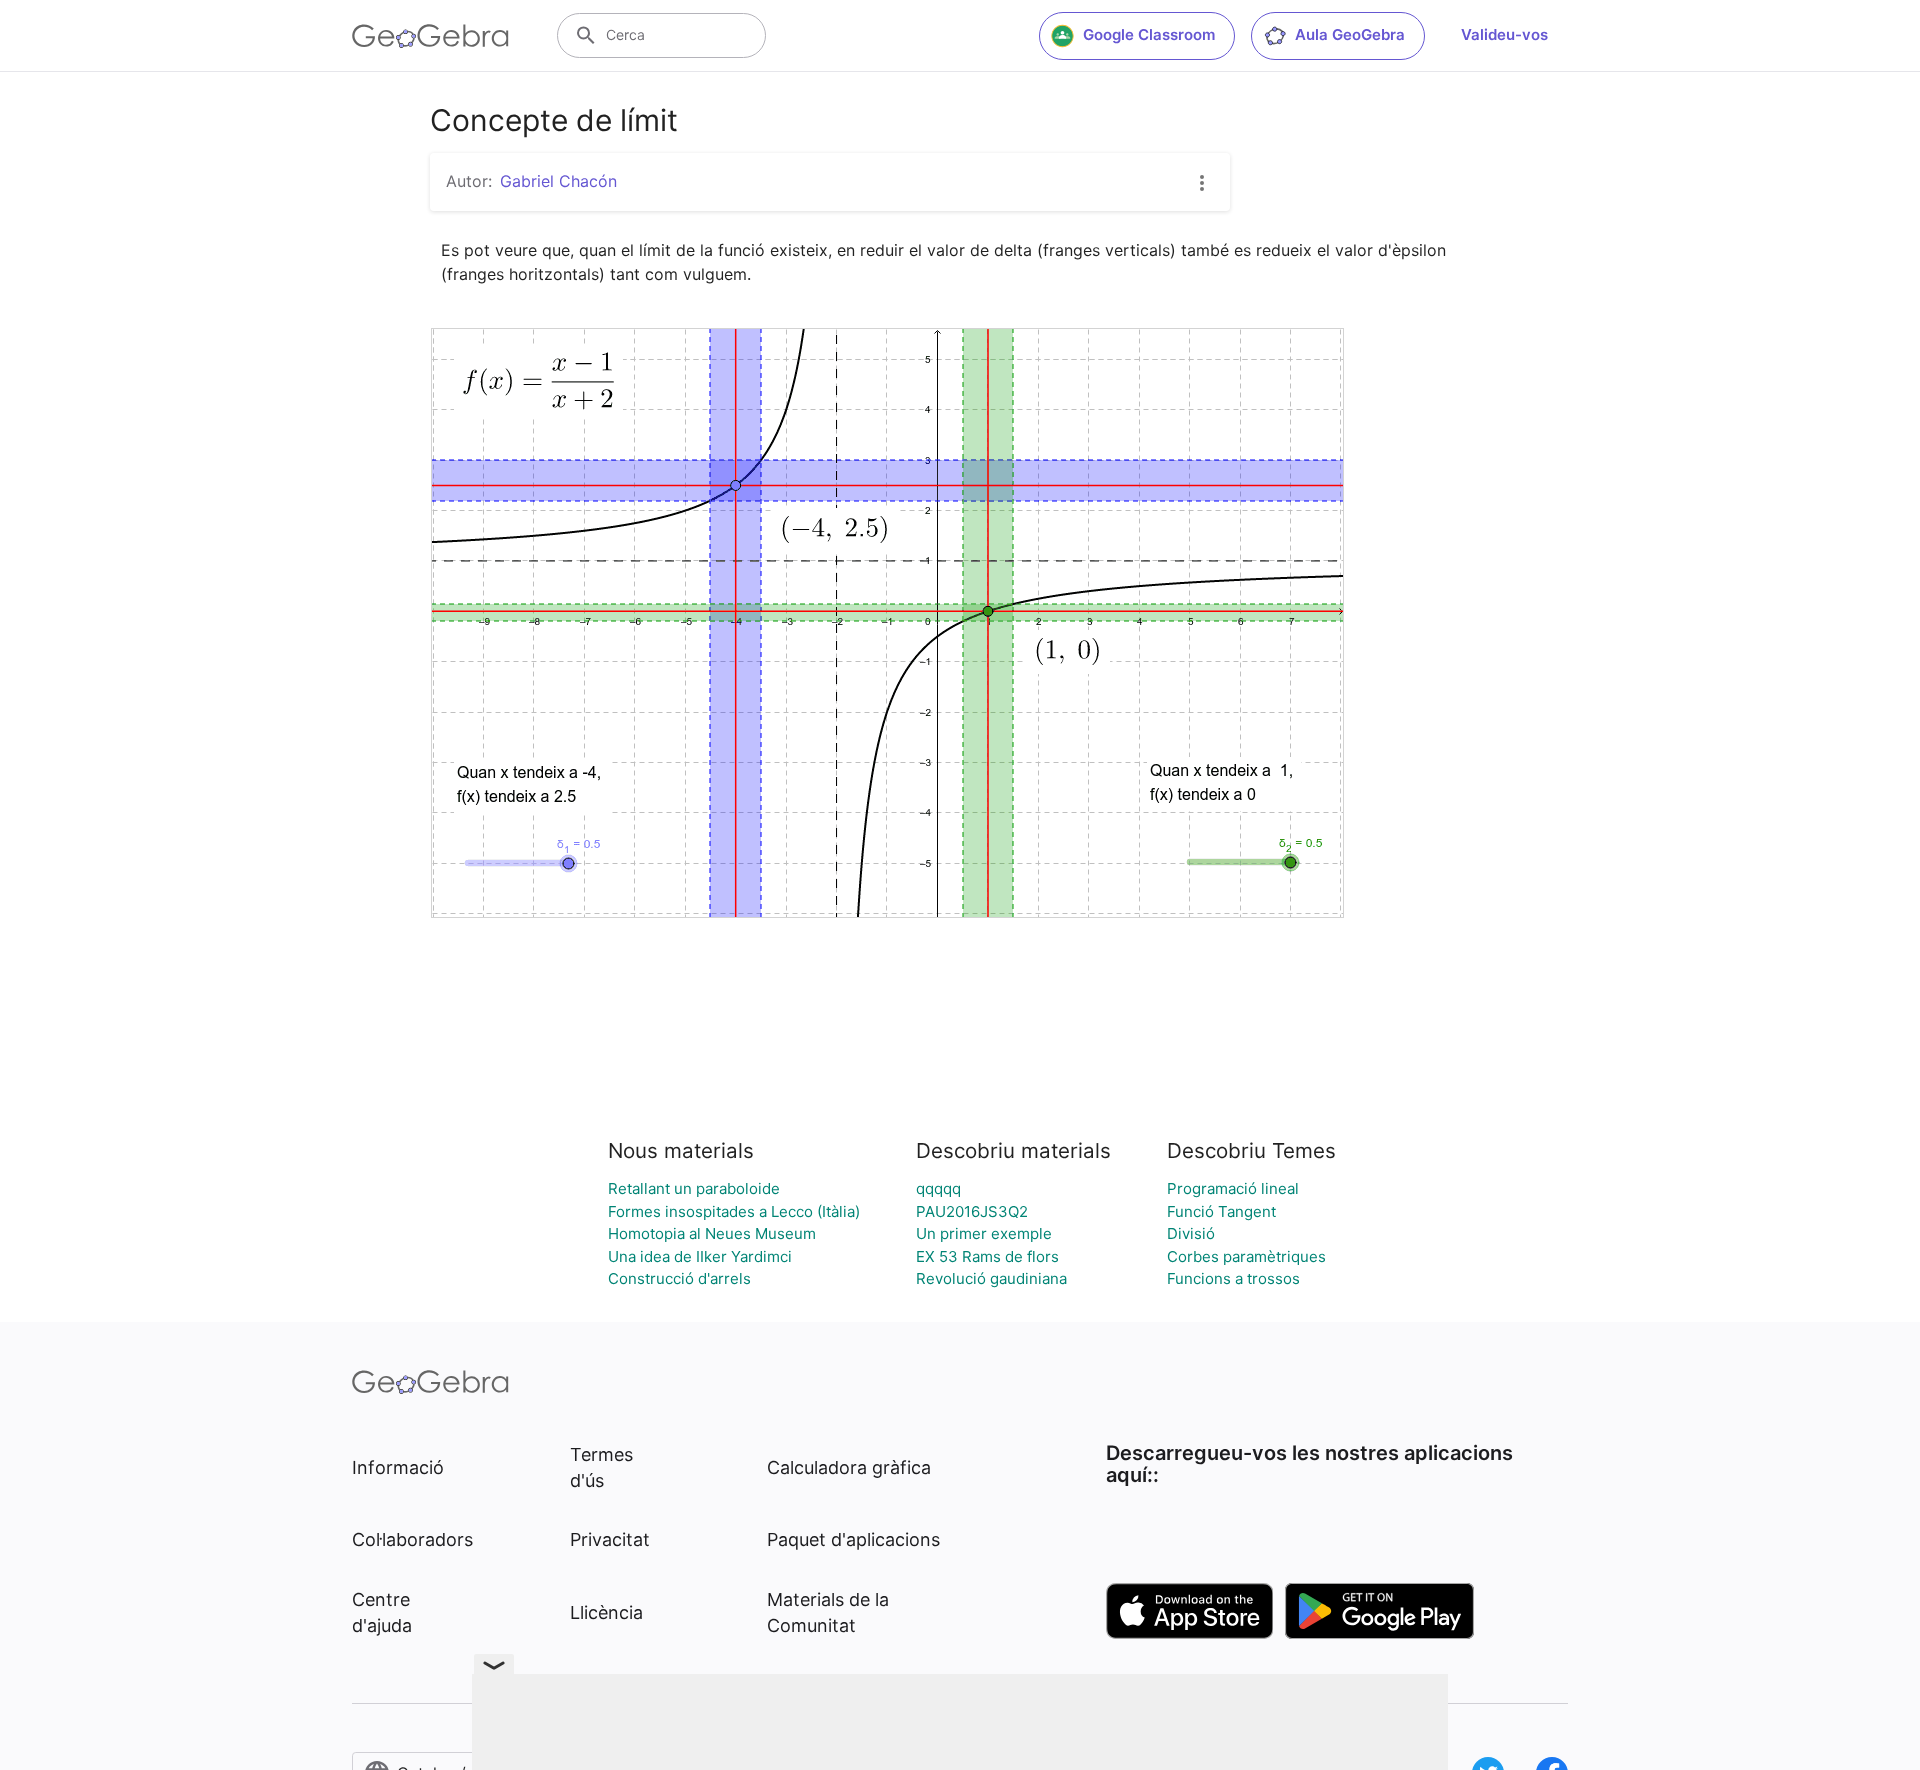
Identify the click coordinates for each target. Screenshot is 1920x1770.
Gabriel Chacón (558, 181)
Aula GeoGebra (1350, 34)
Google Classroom (1149, 34)
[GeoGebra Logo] (430, 36)
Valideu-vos (1504, 34)
